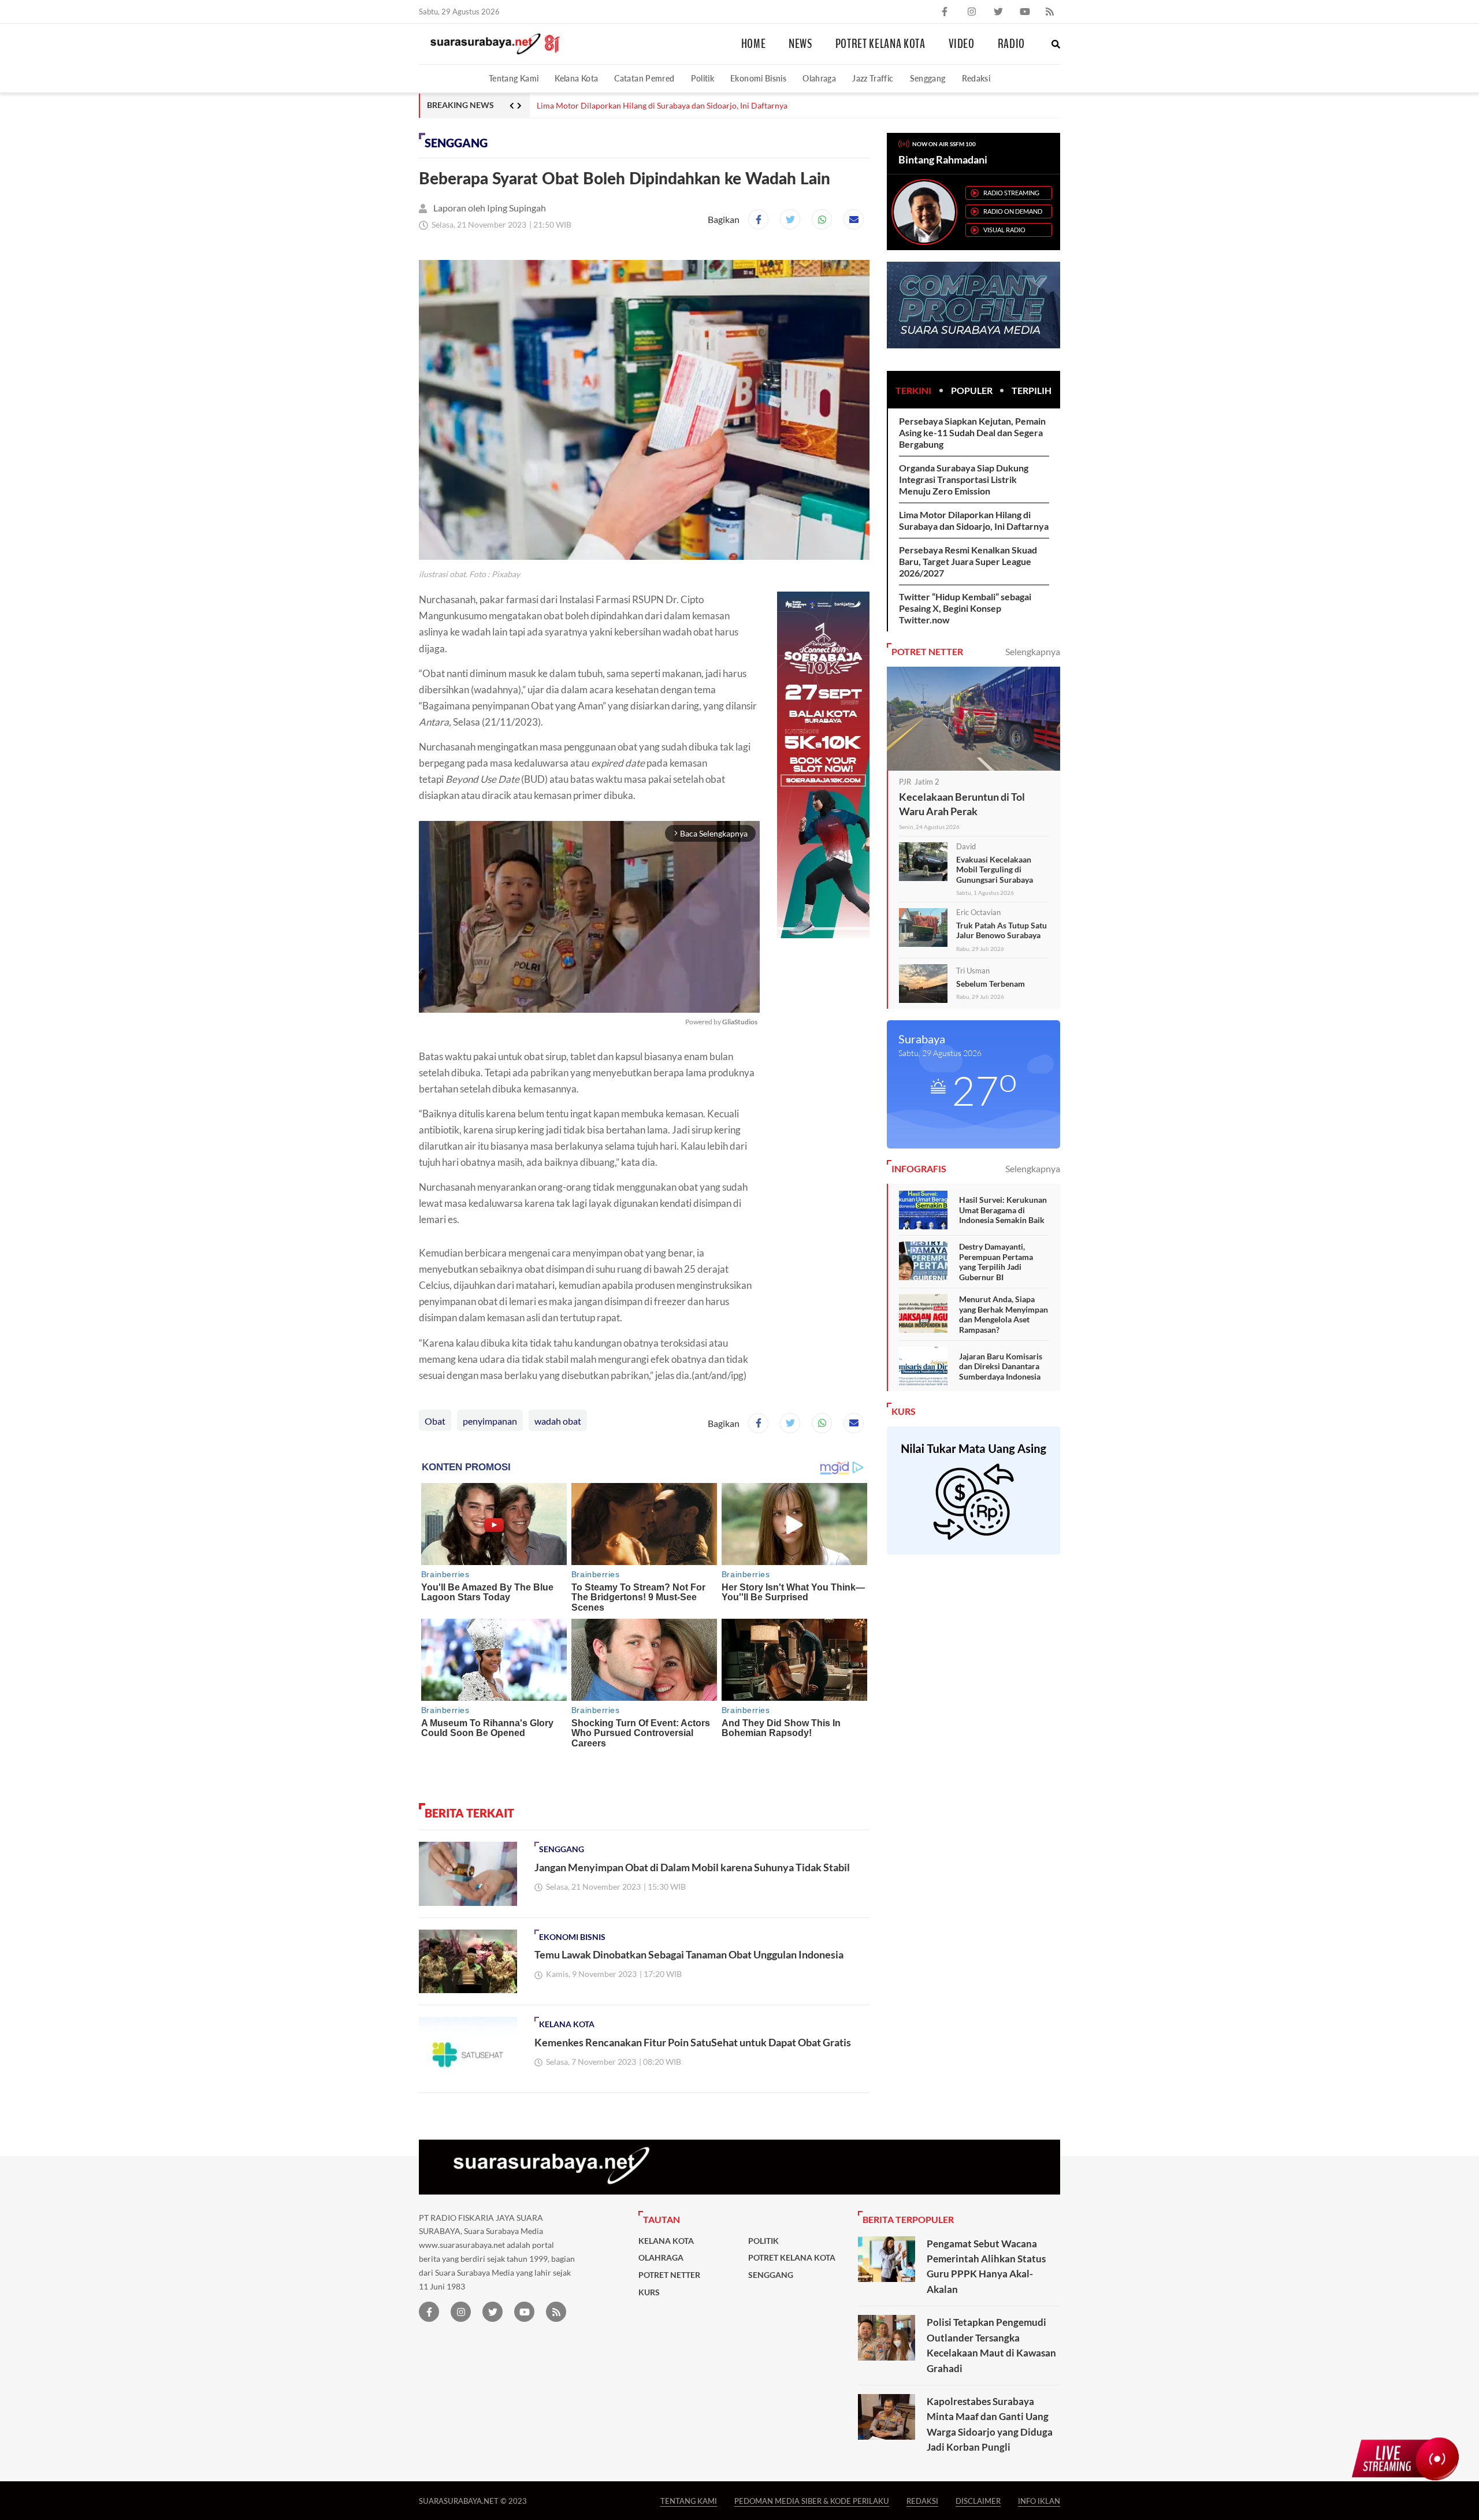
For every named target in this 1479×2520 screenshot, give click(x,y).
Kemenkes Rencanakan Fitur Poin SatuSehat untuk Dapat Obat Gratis (693, 2042)
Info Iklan (1039, 2501)
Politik (703, 78)
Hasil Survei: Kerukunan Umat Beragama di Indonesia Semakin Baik (1003, 1210)
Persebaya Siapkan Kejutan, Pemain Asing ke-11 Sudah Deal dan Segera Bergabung (972, 432)
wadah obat (558, 1421)
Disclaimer (978, 2501)
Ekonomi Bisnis (758, 78)
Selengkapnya (1033, 651)
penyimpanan (490, 1421)
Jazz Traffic (873, 78)
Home (754, 44)
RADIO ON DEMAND (1013, 211)
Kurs (649, 2292)
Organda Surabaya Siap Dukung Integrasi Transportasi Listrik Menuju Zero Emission (964, 479)
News (800, 44)
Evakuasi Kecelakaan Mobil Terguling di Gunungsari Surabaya (995, 869)
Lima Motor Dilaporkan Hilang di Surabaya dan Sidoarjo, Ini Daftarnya (662, 106)
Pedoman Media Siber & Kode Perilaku (812, 2501)
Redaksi (976, 78)
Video (962, 44)
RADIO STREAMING (1011, 193)
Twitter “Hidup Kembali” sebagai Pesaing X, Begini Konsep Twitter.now (965, 608)
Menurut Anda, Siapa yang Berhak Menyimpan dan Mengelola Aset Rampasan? (1004, 1314)
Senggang (928, 78)
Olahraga (819, 78)
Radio (1011, 44)
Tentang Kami (514, 78)
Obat (435, 1421)
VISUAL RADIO (1004, 230)
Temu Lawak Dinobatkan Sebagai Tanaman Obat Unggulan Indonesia (689, 1954)
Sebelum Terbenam (991, 984)
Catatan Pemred (644, 78)
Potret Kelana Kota (880, 44)
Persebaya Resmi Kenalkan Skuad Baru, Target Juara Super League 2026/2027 (968, 561)
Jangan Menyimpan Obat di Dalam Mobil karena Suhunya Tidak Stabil (692, 1867)
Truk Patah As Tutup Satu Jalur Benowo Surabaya (1002, 930)
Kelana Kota (576, 78)
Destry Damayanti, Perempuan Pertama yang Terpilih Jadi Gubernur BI (996, 1262)
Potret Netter (669, 2275)
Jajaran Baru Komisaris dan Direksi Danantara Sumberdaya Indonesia (1001, 1366)
